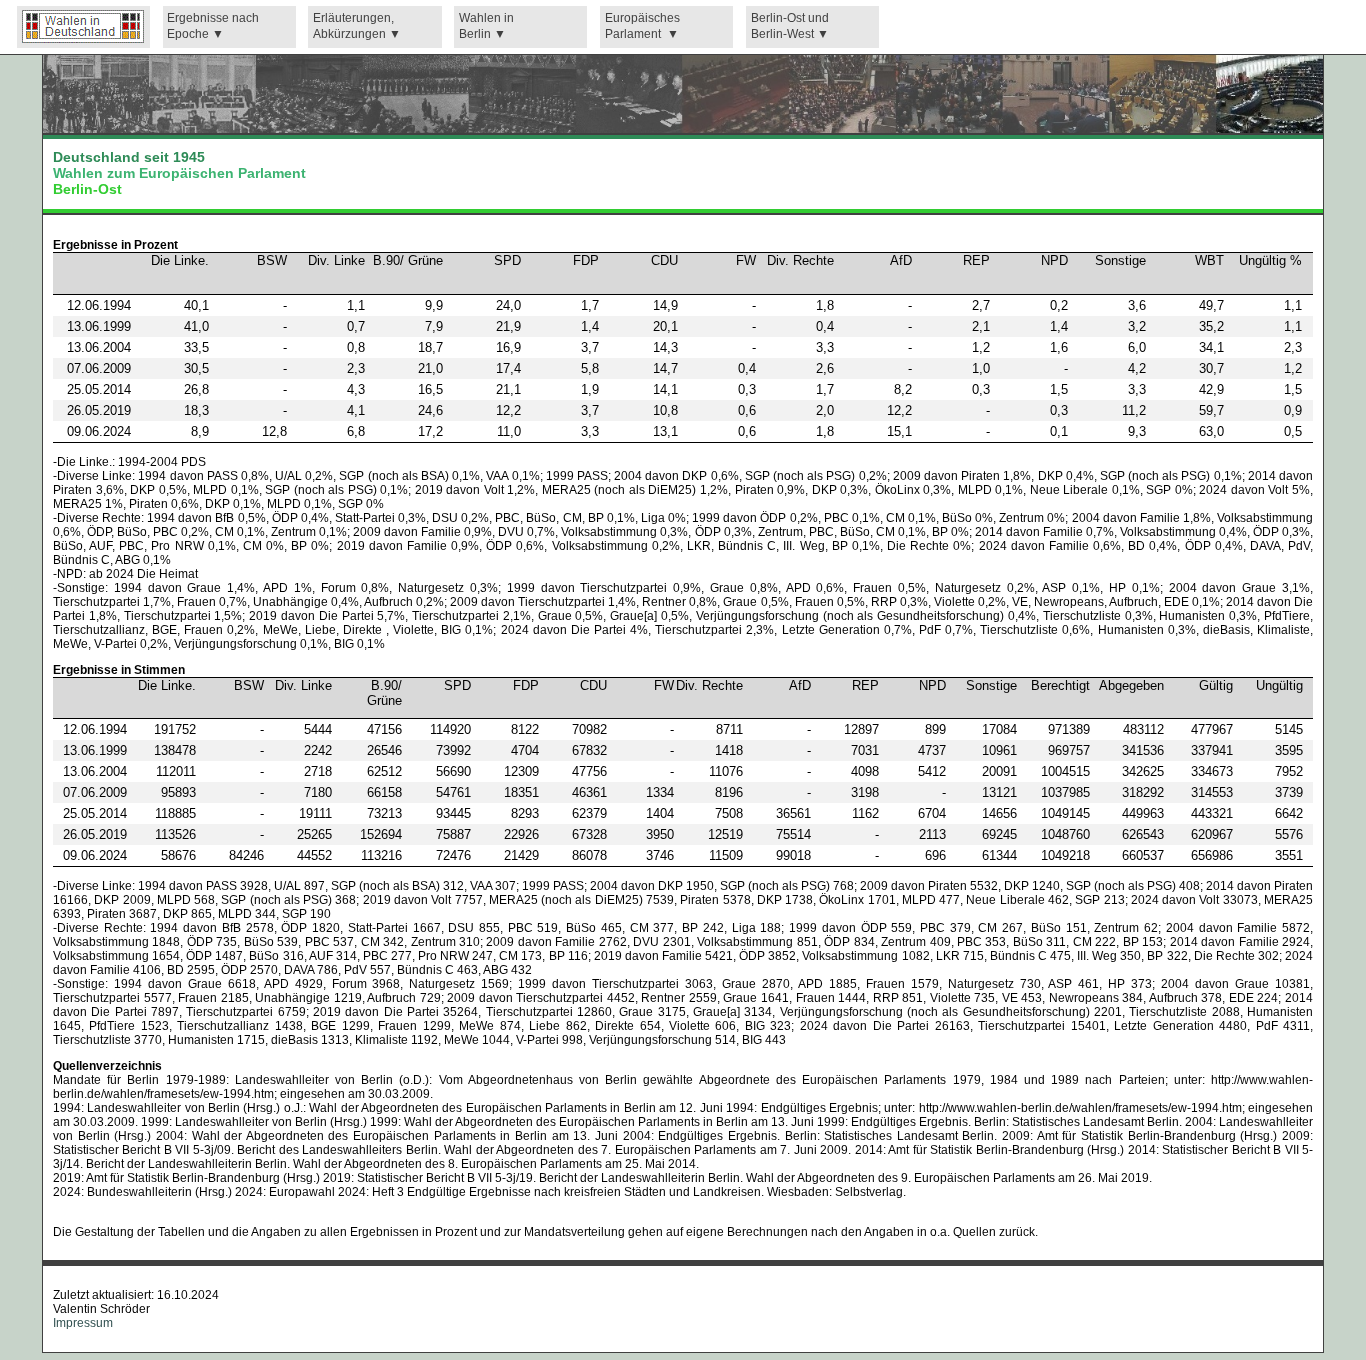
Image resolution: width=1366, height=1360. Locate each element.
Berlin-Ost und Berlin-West (790, 26)
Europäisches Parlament (642, 26)
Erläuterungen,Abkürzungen (353, 26)
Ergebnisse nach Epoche (213, 26)
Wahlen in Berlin (486, 26)
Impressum (83, 1323)
